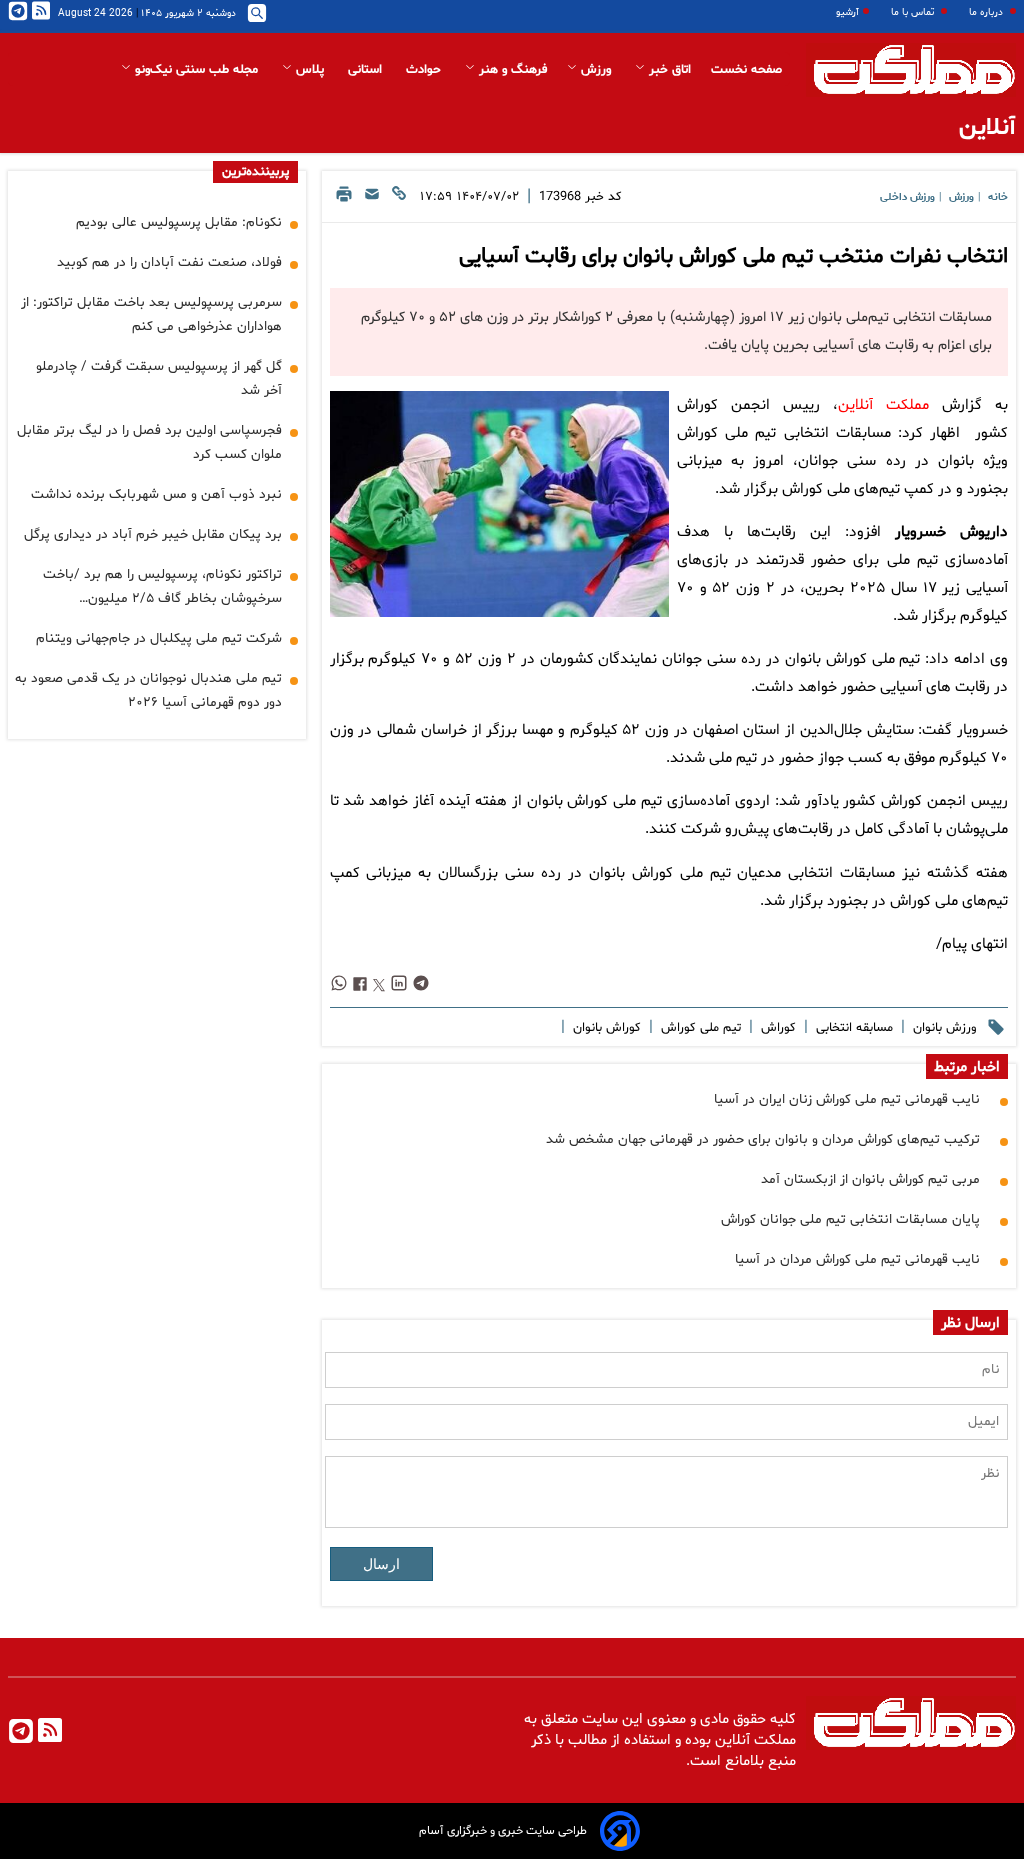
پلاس (310, 70)
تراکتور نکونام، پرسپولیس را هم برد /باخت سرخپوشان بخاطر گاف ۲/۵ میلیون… (162, 586)
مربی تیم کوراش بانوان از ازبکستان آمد (870, 1179)
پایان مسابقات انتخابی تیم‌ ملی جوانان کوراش (850, 1219)
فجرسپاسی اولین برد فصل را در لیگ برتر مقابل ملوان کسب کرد (149, 442)
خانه (998, 197)
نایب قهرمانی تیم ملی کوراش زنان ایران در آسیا (847, 1099)
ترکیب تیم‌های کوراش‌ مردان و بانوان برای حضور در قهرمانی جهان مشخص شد (763, 1139)
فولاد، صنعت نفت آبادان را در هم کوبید (169, 262)
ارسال (381, 1564)
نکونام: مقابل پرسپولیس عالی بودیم (179, 222)
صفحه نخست (746, 70)
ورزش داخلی (907, 197)
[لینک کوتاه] (399, 199)
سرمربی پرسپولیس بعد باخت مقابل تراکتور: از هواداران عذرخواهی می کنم (151, 314)
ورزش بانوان (942, 1028)
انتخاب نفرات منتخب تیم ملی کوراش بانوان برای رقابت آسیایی (733, 257)
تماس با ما (914, 12)
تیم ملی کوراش (699, 1028)
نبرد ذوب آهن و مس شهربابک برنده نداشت (156, 494)
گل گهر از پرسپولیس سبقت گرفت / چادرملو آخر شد (159, 378)
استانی (367, 70)
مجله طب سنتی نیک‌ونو (196, 70)
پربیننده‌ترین (255, 172)
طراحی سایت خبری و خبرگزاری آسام (503, 1831)
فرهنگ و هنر (511, 70)
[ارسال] (372, 199)
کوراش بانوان (605, 1028)
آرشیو (847, 12)
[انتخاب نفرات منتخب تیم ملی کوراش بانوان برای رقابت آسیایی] (499, 504)
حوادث (425, 70)
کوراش (776, 1028)
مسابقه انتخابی (852, 1028)
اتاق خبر (668, 70)
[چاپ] (344, 199)
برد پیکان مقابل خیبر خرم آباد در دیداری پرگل (153, 534)
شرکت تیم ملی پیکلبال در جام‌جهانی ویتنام (159, 638)
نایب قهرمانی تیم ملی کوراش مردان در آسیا (857, 1259)
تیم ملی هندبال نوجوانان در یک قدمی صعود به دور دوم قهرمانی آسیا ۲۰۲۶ (148, 690)
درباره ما (987, 12)
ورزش (596, 70)
